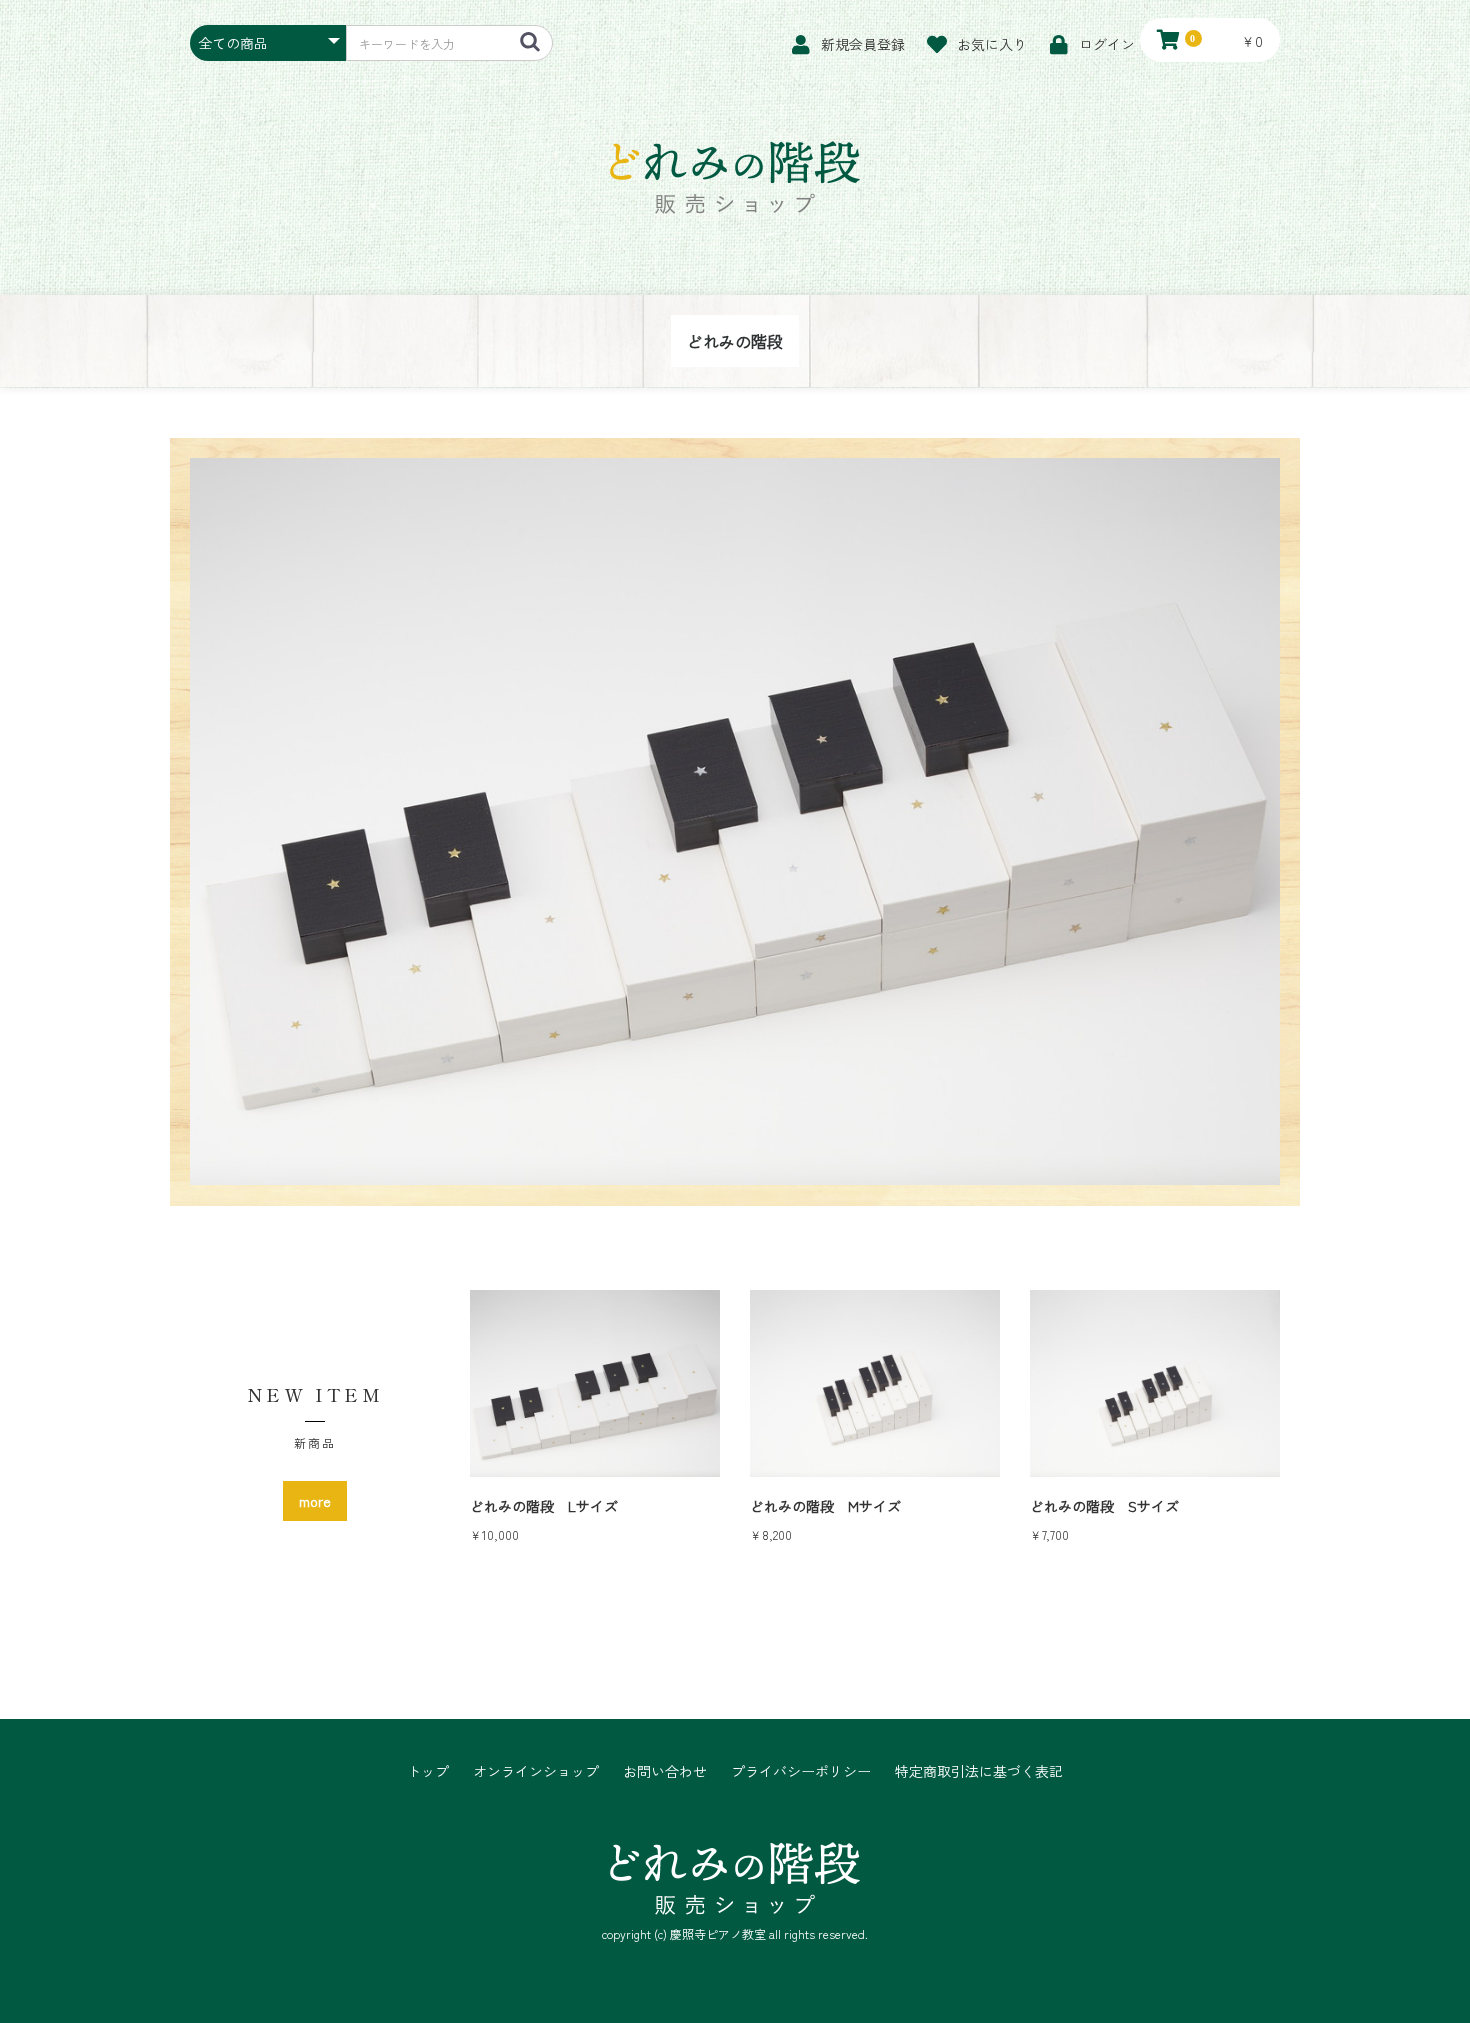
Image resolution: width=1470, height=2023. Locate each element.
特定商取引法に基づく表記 (979, 1771)
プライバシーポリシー (801, 1771)
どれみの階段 (735, 341)
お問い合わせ (665, 1771)
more (315, 1501)
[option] (735, 821)
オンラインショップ (536, 1771)
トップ (428, 1771)
